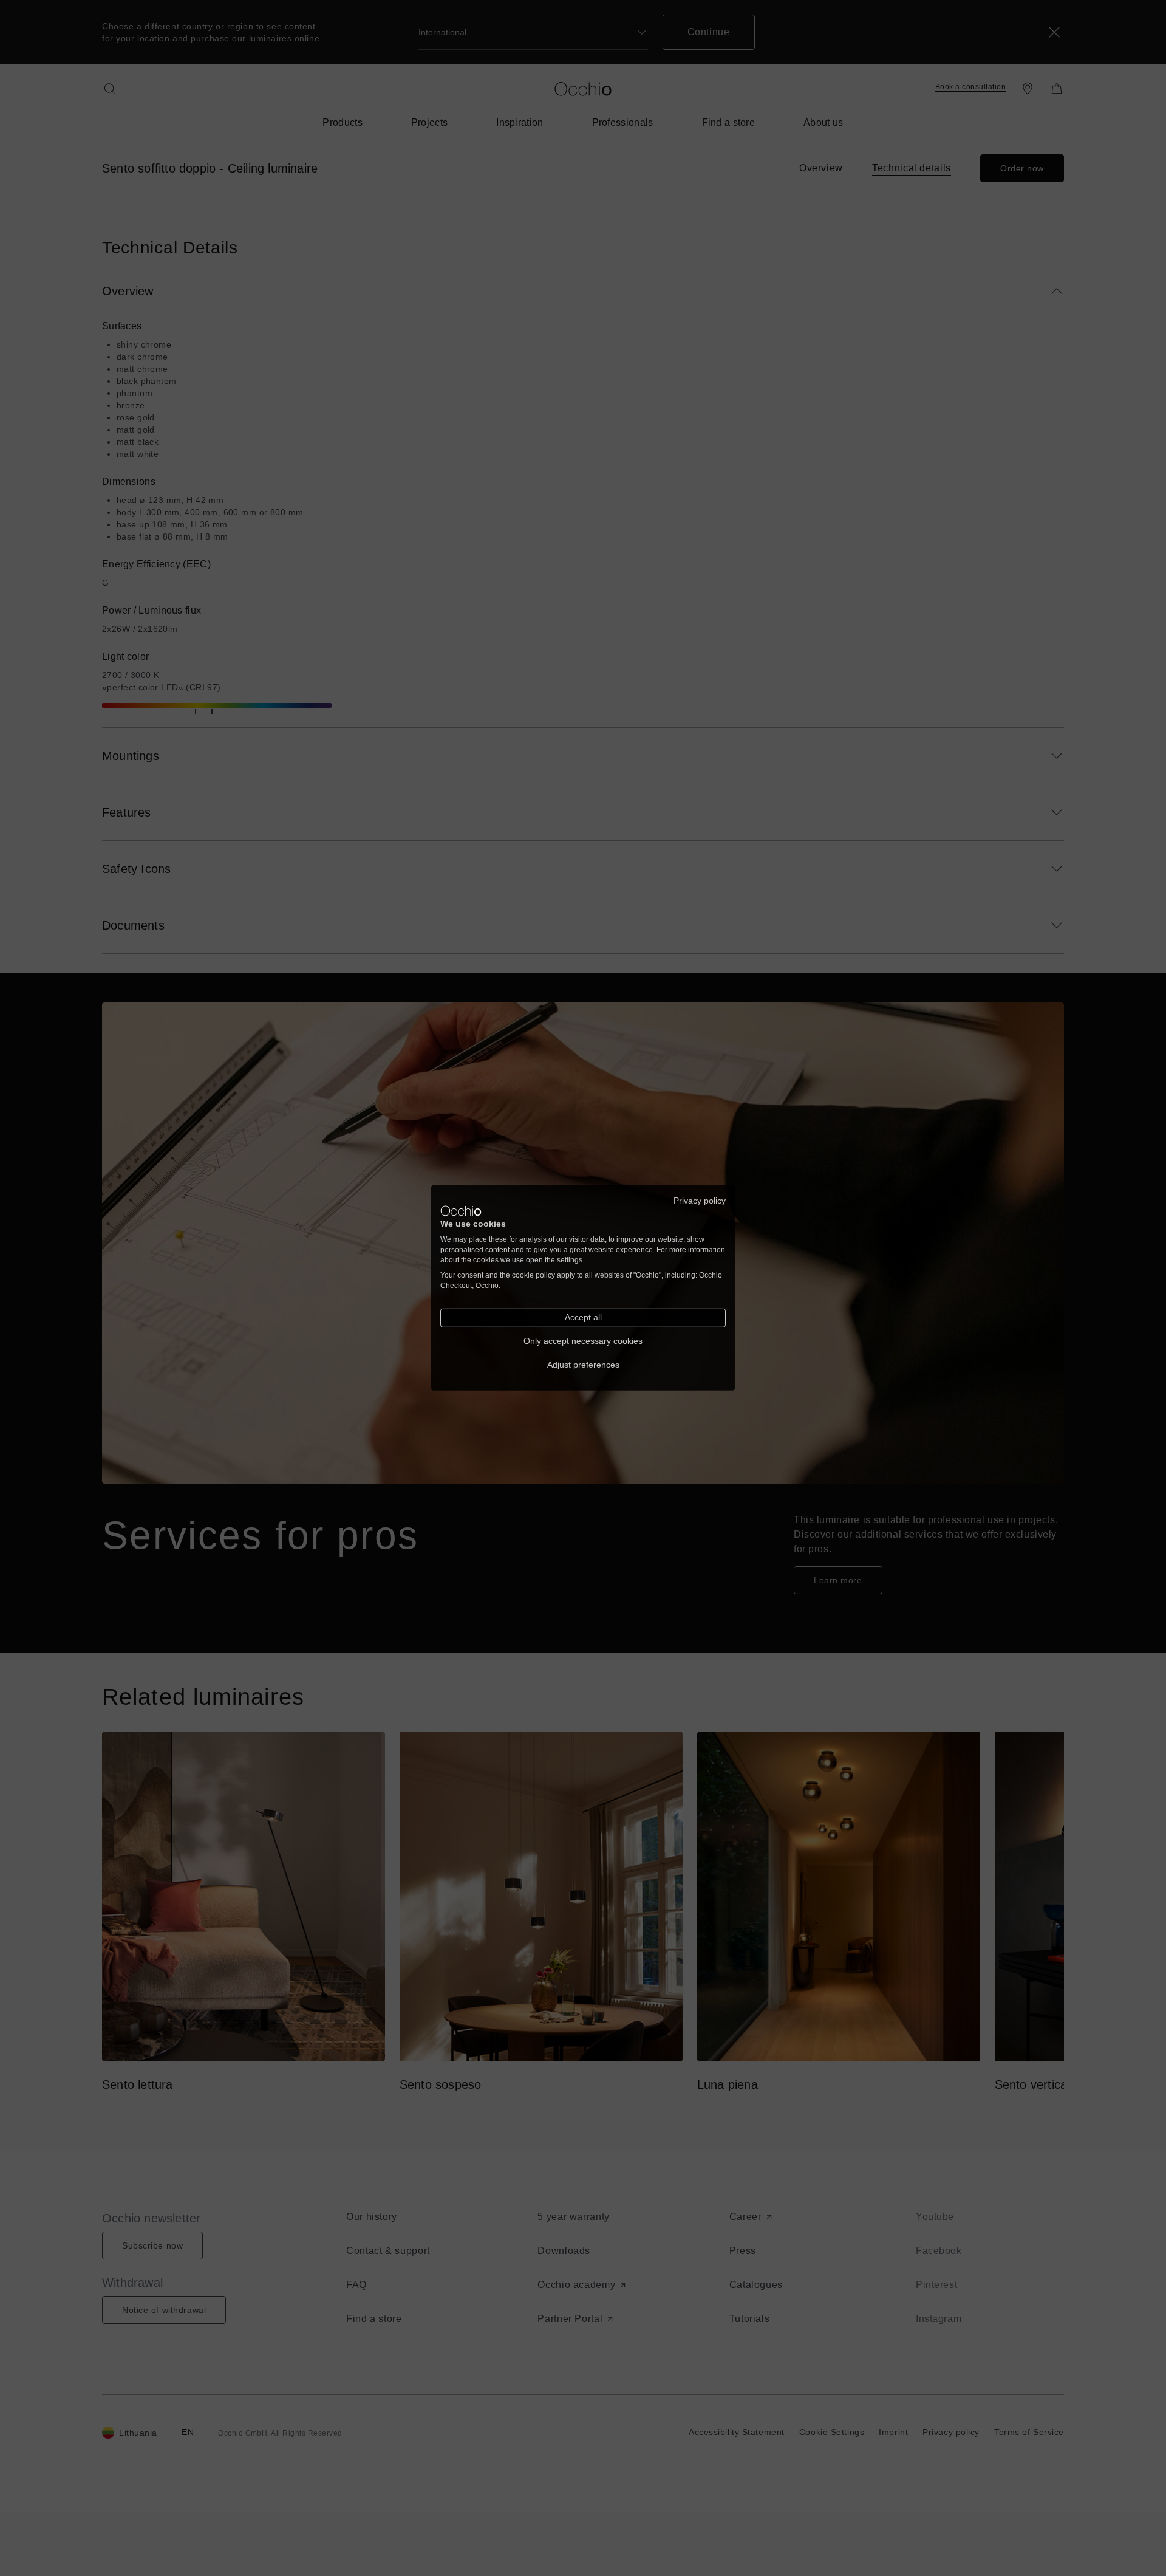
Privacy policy (700, 1201)
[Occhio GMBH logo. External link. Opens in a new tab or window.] (461, 1211)
